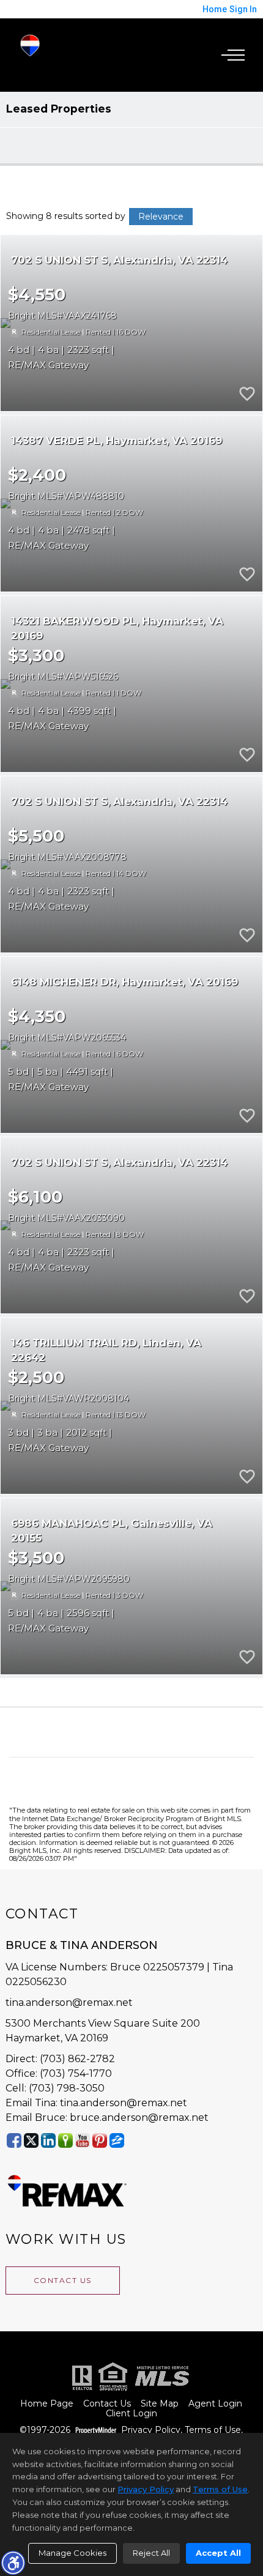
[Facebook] (14, 2140)
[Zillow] (117, 2140)
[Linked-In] (48, 2140)
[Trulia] (65, 2140)
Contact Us (63, 2280)
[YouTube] (83, 2140)
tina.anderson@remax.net (69, 2003)
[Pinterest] (100, 2140)
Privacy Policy (151, 2430)
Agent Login (215, 2404)
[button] (13, 2563)
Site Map (160, 2404)
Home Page (47, 2404)
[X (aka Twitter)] (31, 2140)
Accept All (218, 2553)
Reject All (151, 2553)
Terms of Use (213, 2430)
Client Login (131, 2414)
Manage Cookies (72, 2553)
